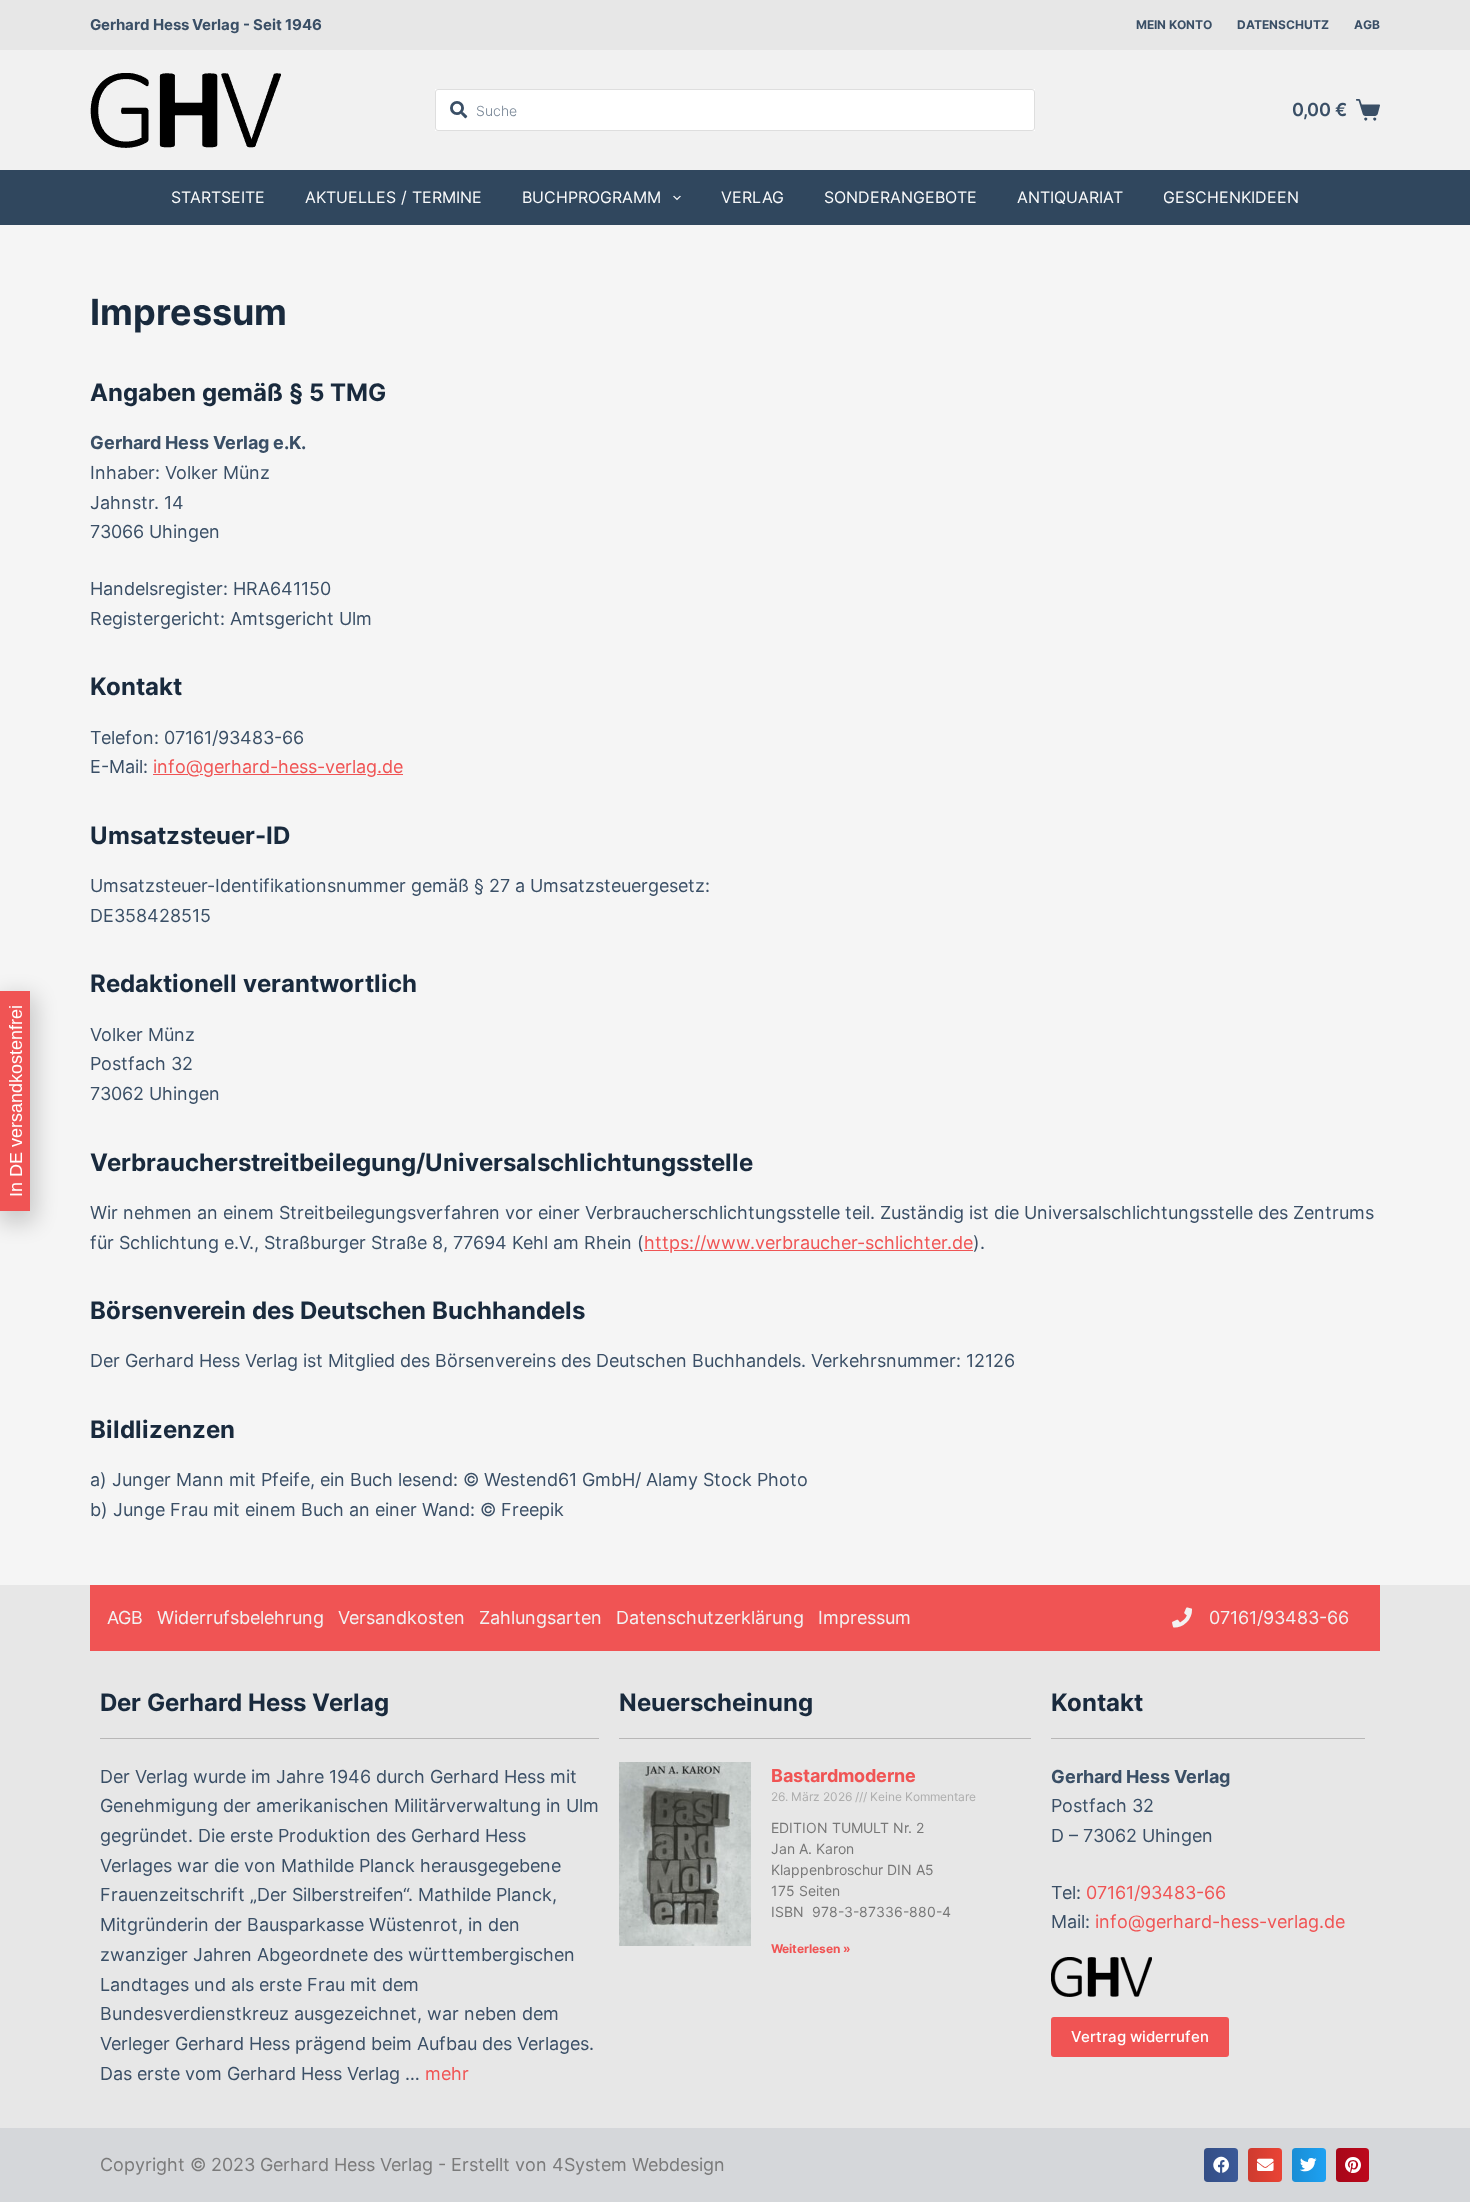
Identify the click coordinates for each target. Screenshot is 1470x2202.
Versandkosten (401, 1617)
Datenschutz (1283, 24)
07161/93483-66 (1156, 1892)
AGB (1367, 24)
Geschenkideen (1231, 197)
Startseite (218, 197)
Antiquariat (1070, 197)
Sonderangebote (900, 197)
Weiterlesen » (811, 1948)
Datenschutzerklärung (710, 1617)
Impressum (864, 1617)
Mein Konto (1174, 24)
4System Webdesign (638, 2164)
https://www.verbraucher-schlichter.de (808, 1242)
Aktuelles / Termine (393, 197)
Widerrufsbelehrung (240, 1617)
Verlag (752, 197)
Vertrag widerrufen (1140, 2036)
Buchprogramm (591, 197)
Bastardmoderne (843, 1775)
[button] (1221, 2165)
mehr (447, 2073)
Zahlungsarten (540, 1617)
